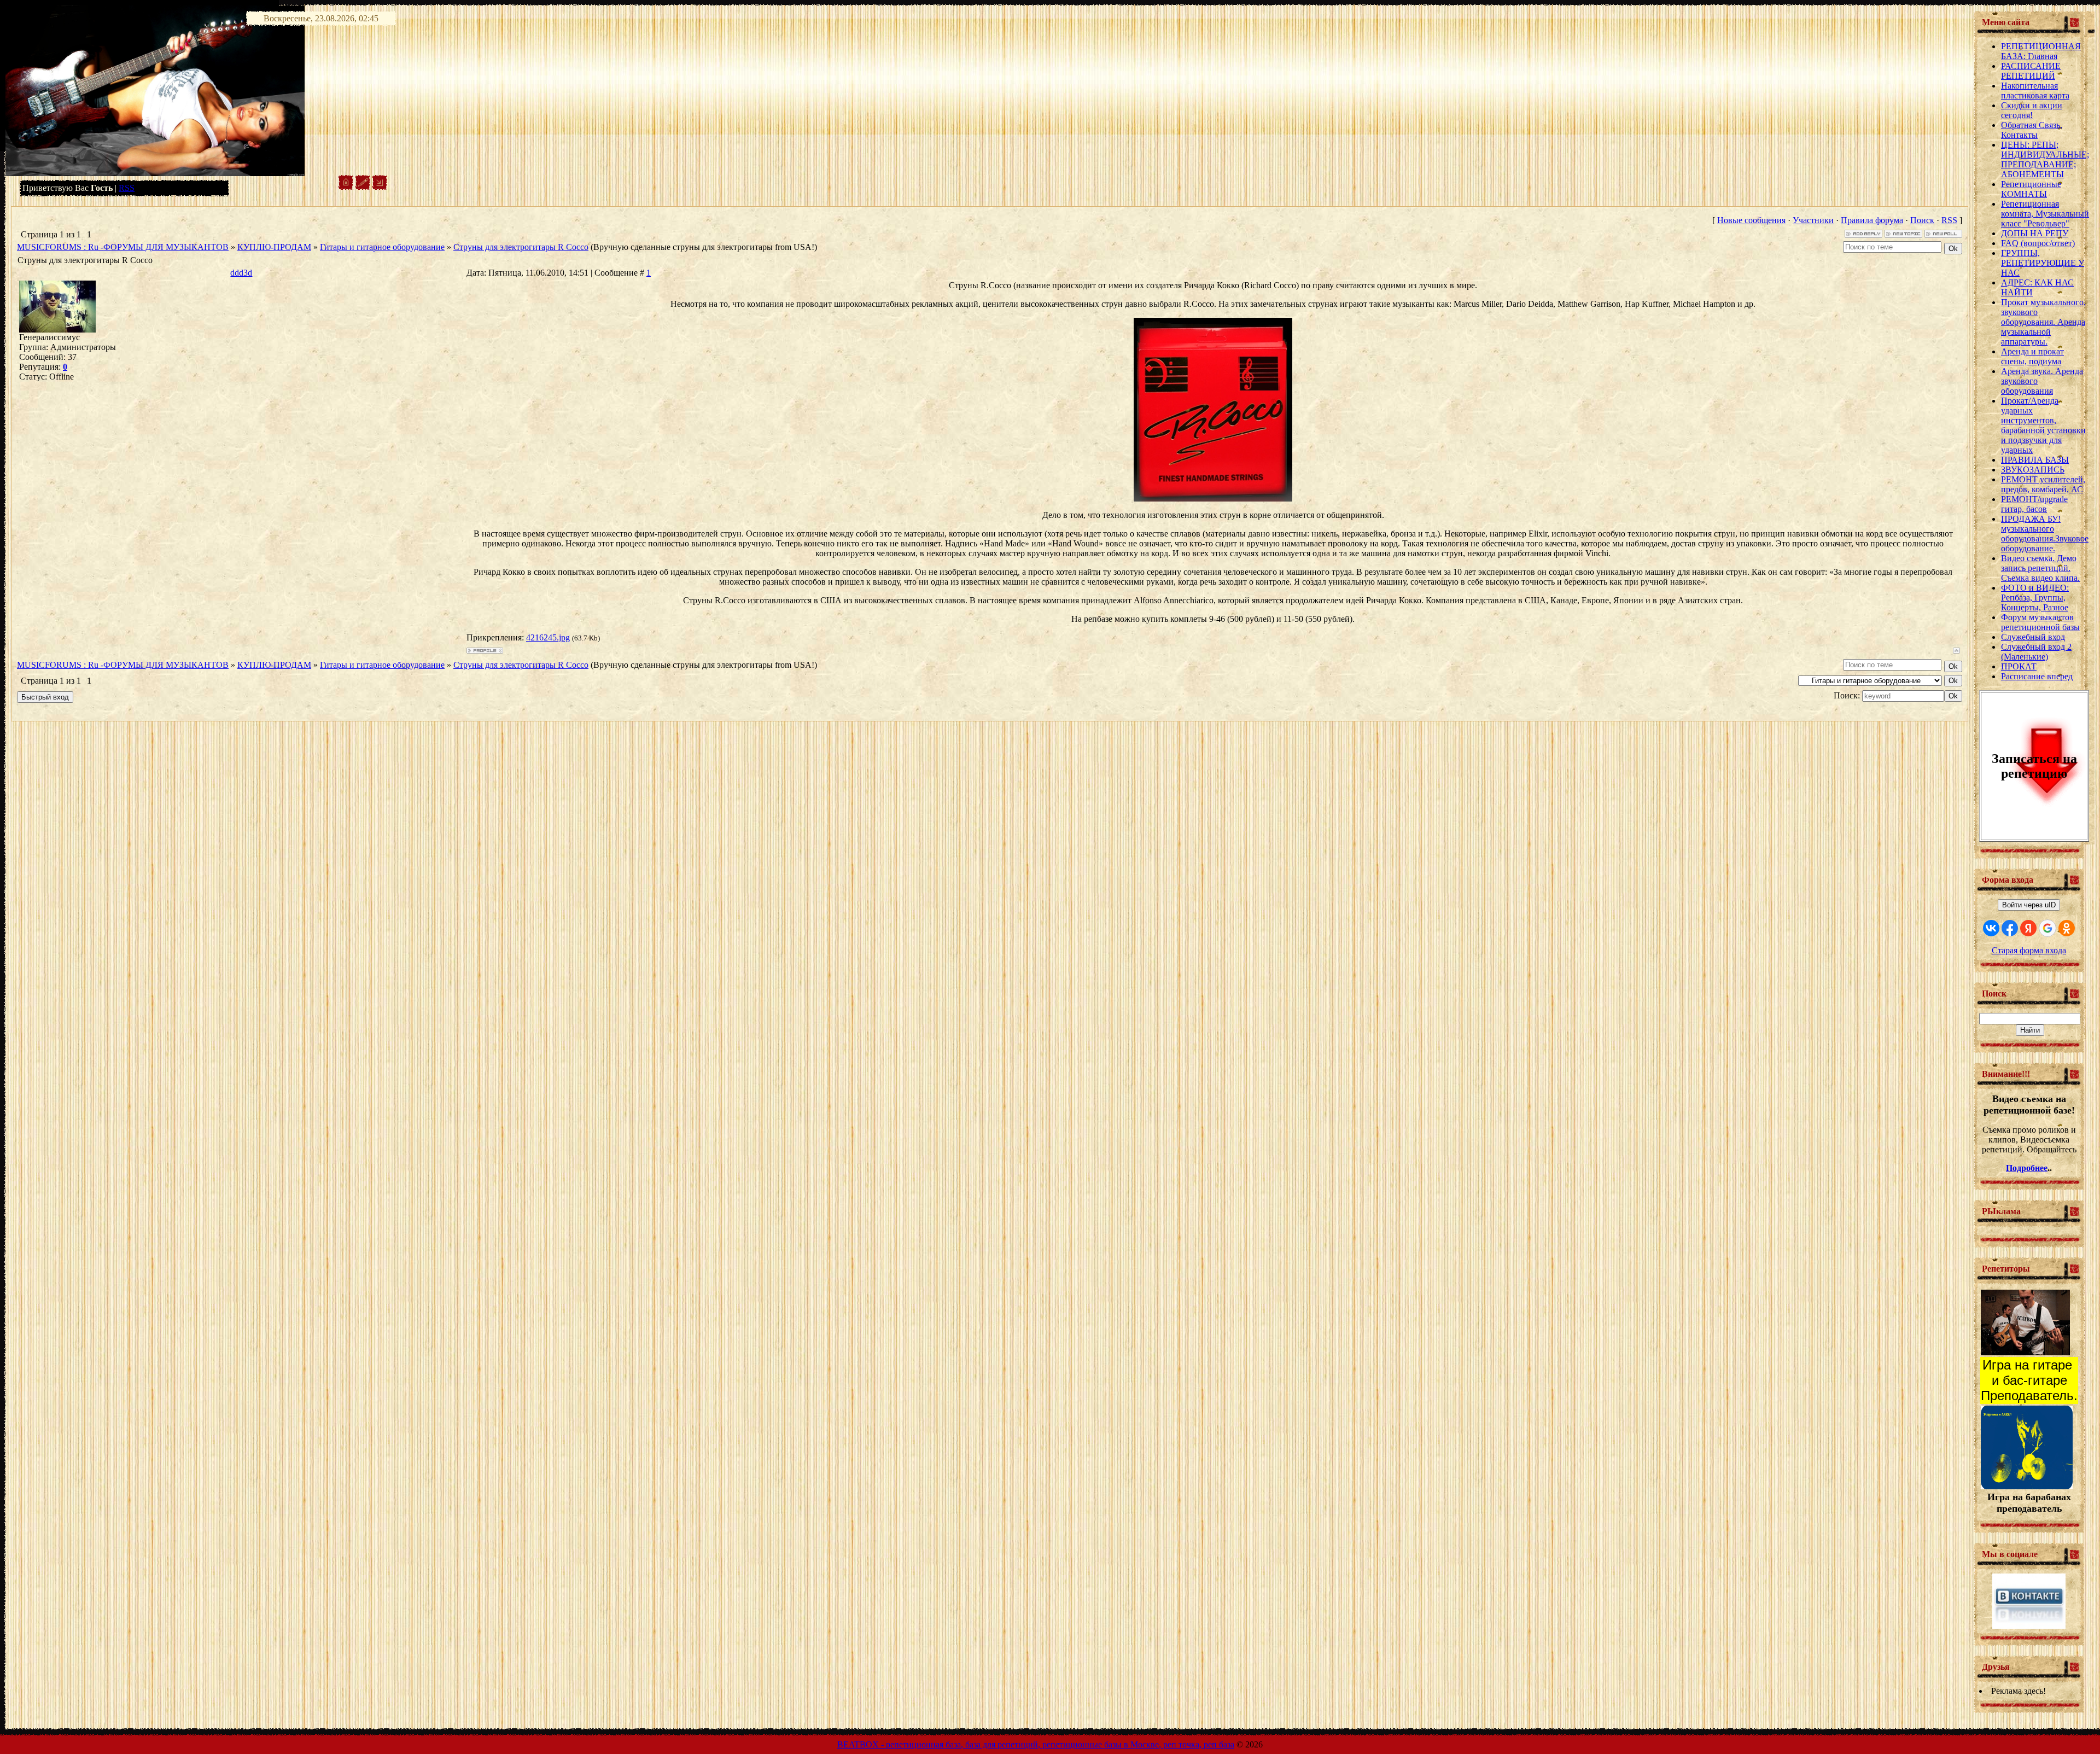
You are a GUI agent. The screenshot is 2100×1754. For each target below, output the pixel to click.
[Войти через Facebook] (2010, 928)
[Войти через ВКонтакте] (1991, 928)
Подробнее (2027, 1168)
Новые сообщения (1751, 220)
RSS (127, 188)
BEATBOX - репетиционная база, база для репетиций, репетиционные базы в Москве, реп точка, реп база (1036, 1744)
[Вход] (380, 187)
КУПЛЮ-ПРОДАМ (274, 247)
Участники (1813, 220)
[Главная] (346, 187)
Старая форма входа (2029, 950)
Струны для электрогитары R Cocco (521, 247)
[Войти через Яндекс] (2028, 928)
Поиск (1922, 220)
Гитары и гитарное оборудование (382, 247)
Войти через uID (2029, 905)
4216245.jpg (548, 637)
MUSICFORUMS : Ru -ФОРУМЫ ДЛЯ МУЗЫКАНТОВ (123, 247)
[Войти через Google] (2047, 928)
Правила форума (1872, 220)
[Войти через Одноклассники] (2067, 928)
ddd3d (241, 273)
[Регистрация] (363, 187)
